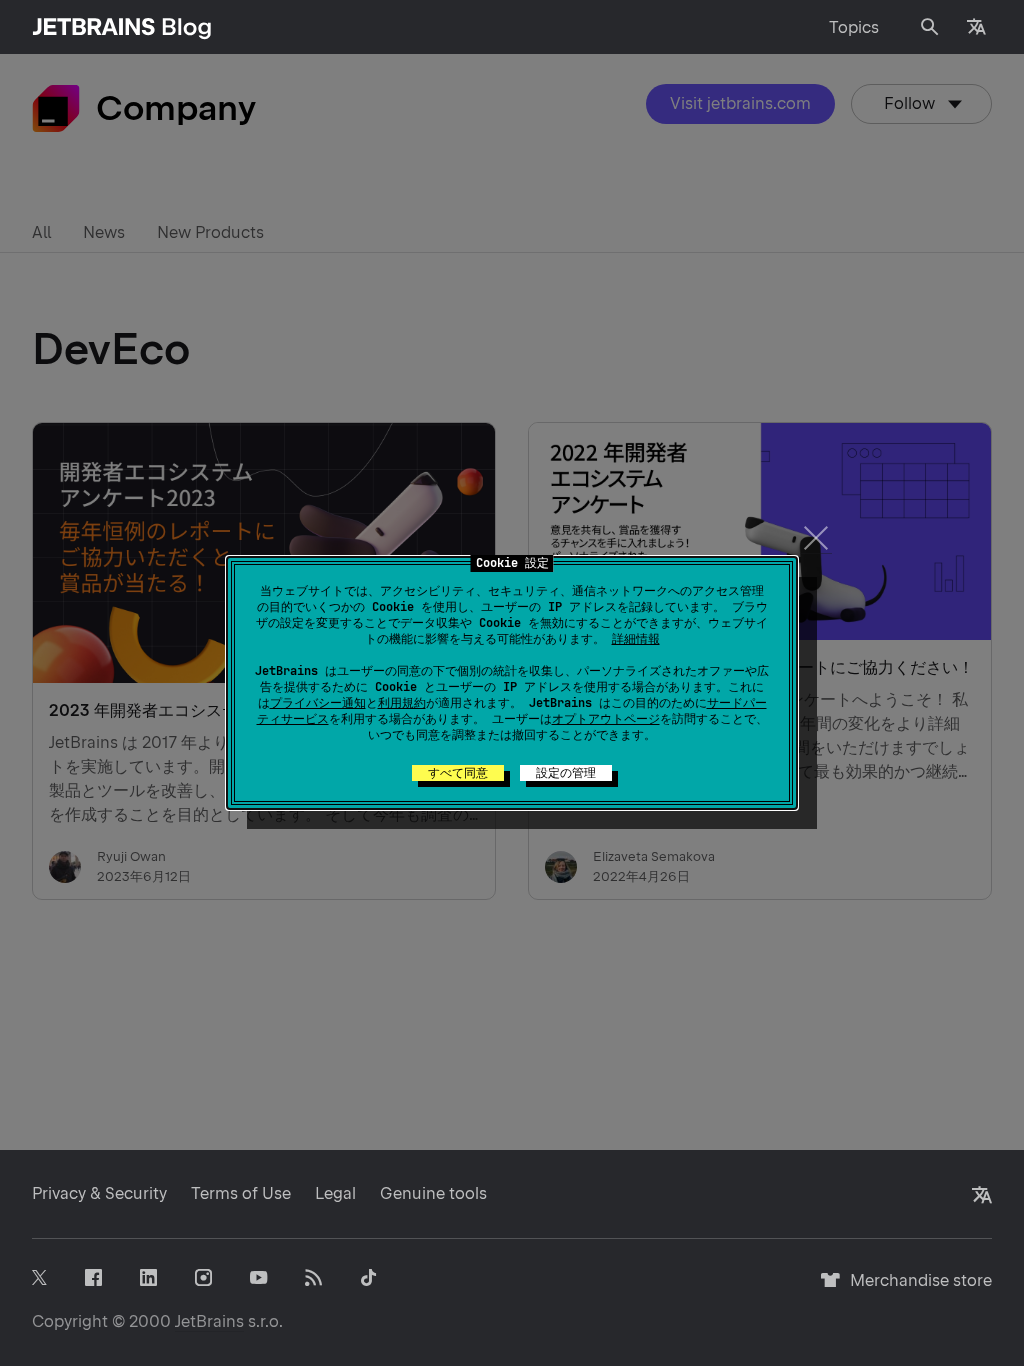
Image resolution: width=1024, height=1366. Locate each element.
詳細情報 (636, 639)
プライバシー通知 (318, 703)
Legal (335, 1193)
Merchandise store (915, 1289)
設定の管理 (566, 773)
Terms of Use (241, 1193)
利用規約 (402, 703)
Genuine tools (433, 1193)
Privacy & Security (99, 1193)
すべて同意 (458, 773)
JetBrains (209, 1321)
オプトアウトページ (606, 719)
